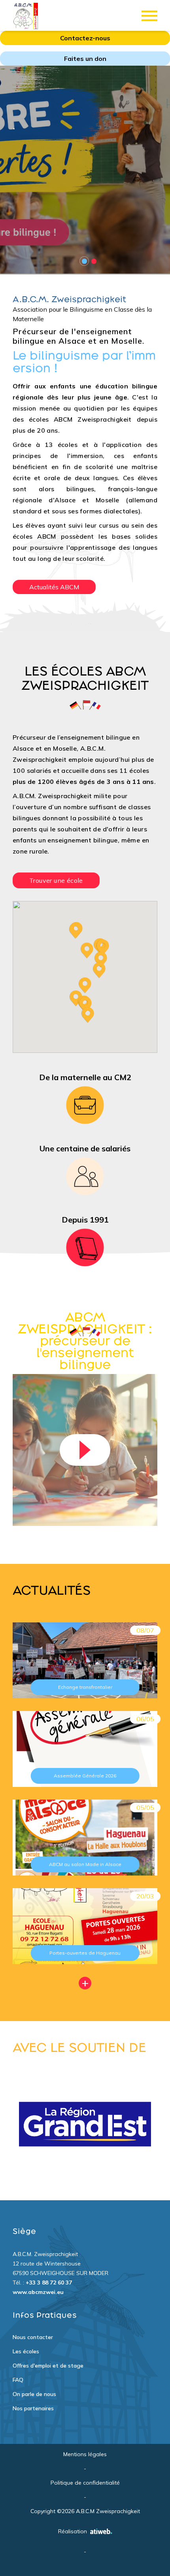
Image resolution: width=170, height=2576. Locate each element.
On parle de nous (34, 2394)
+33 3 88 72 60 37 (49, 2283)
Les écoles (26, 2351)
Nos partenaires (33, 2408)
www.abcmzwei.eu (38, 2292)
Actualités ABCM (54, 587)
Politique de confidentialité (85, 2483)
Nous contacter (33, 2337)
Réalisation (73, 2531)
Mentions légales (85, 2454)
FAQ (18, 2380)
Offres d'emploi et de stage (48, 2366)
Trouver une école (56, 880)
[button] (85, 985)
